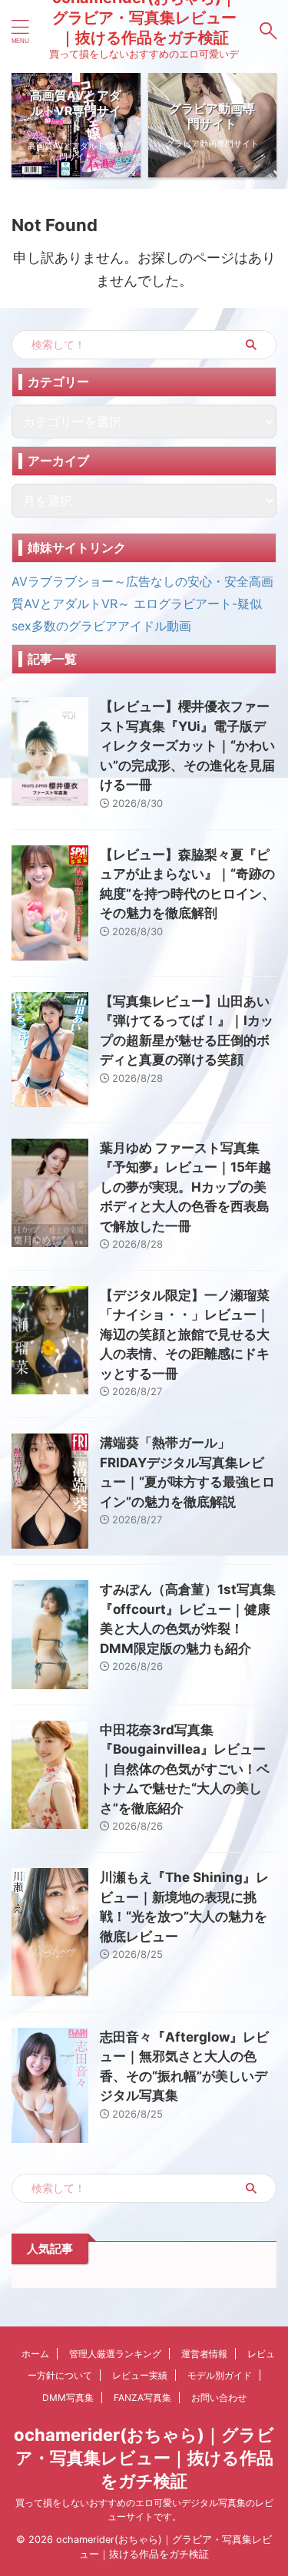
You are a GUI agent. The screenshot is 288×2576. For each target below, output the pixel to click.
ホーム (35, 2354)
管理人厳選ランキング (115, 2354)
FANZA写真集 (142, 2397)
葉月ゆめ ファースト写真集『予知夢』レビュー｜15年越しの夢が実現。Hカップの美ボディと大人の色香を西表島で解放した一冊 (185, 1187)
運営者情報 (204, 2354)
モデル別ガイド (220, 2375)
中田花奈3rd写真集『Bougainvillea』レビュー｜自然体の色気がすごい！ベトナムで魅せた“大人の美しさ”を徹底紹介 (185, 1769)
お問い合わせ (219, 2397)
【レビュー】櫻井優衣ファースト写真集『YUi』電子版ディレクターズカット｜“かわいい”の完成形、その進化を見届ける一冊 (187, 746)
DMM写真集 (68, 2397)
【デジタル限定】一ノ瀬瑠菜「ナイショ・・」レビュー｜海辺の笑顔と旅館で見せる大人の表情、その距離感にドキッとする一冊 (185, 1334)
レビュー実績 (140, 2375)
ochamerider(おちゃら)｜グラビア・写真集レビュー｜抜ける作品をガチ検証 (144, 2458)
